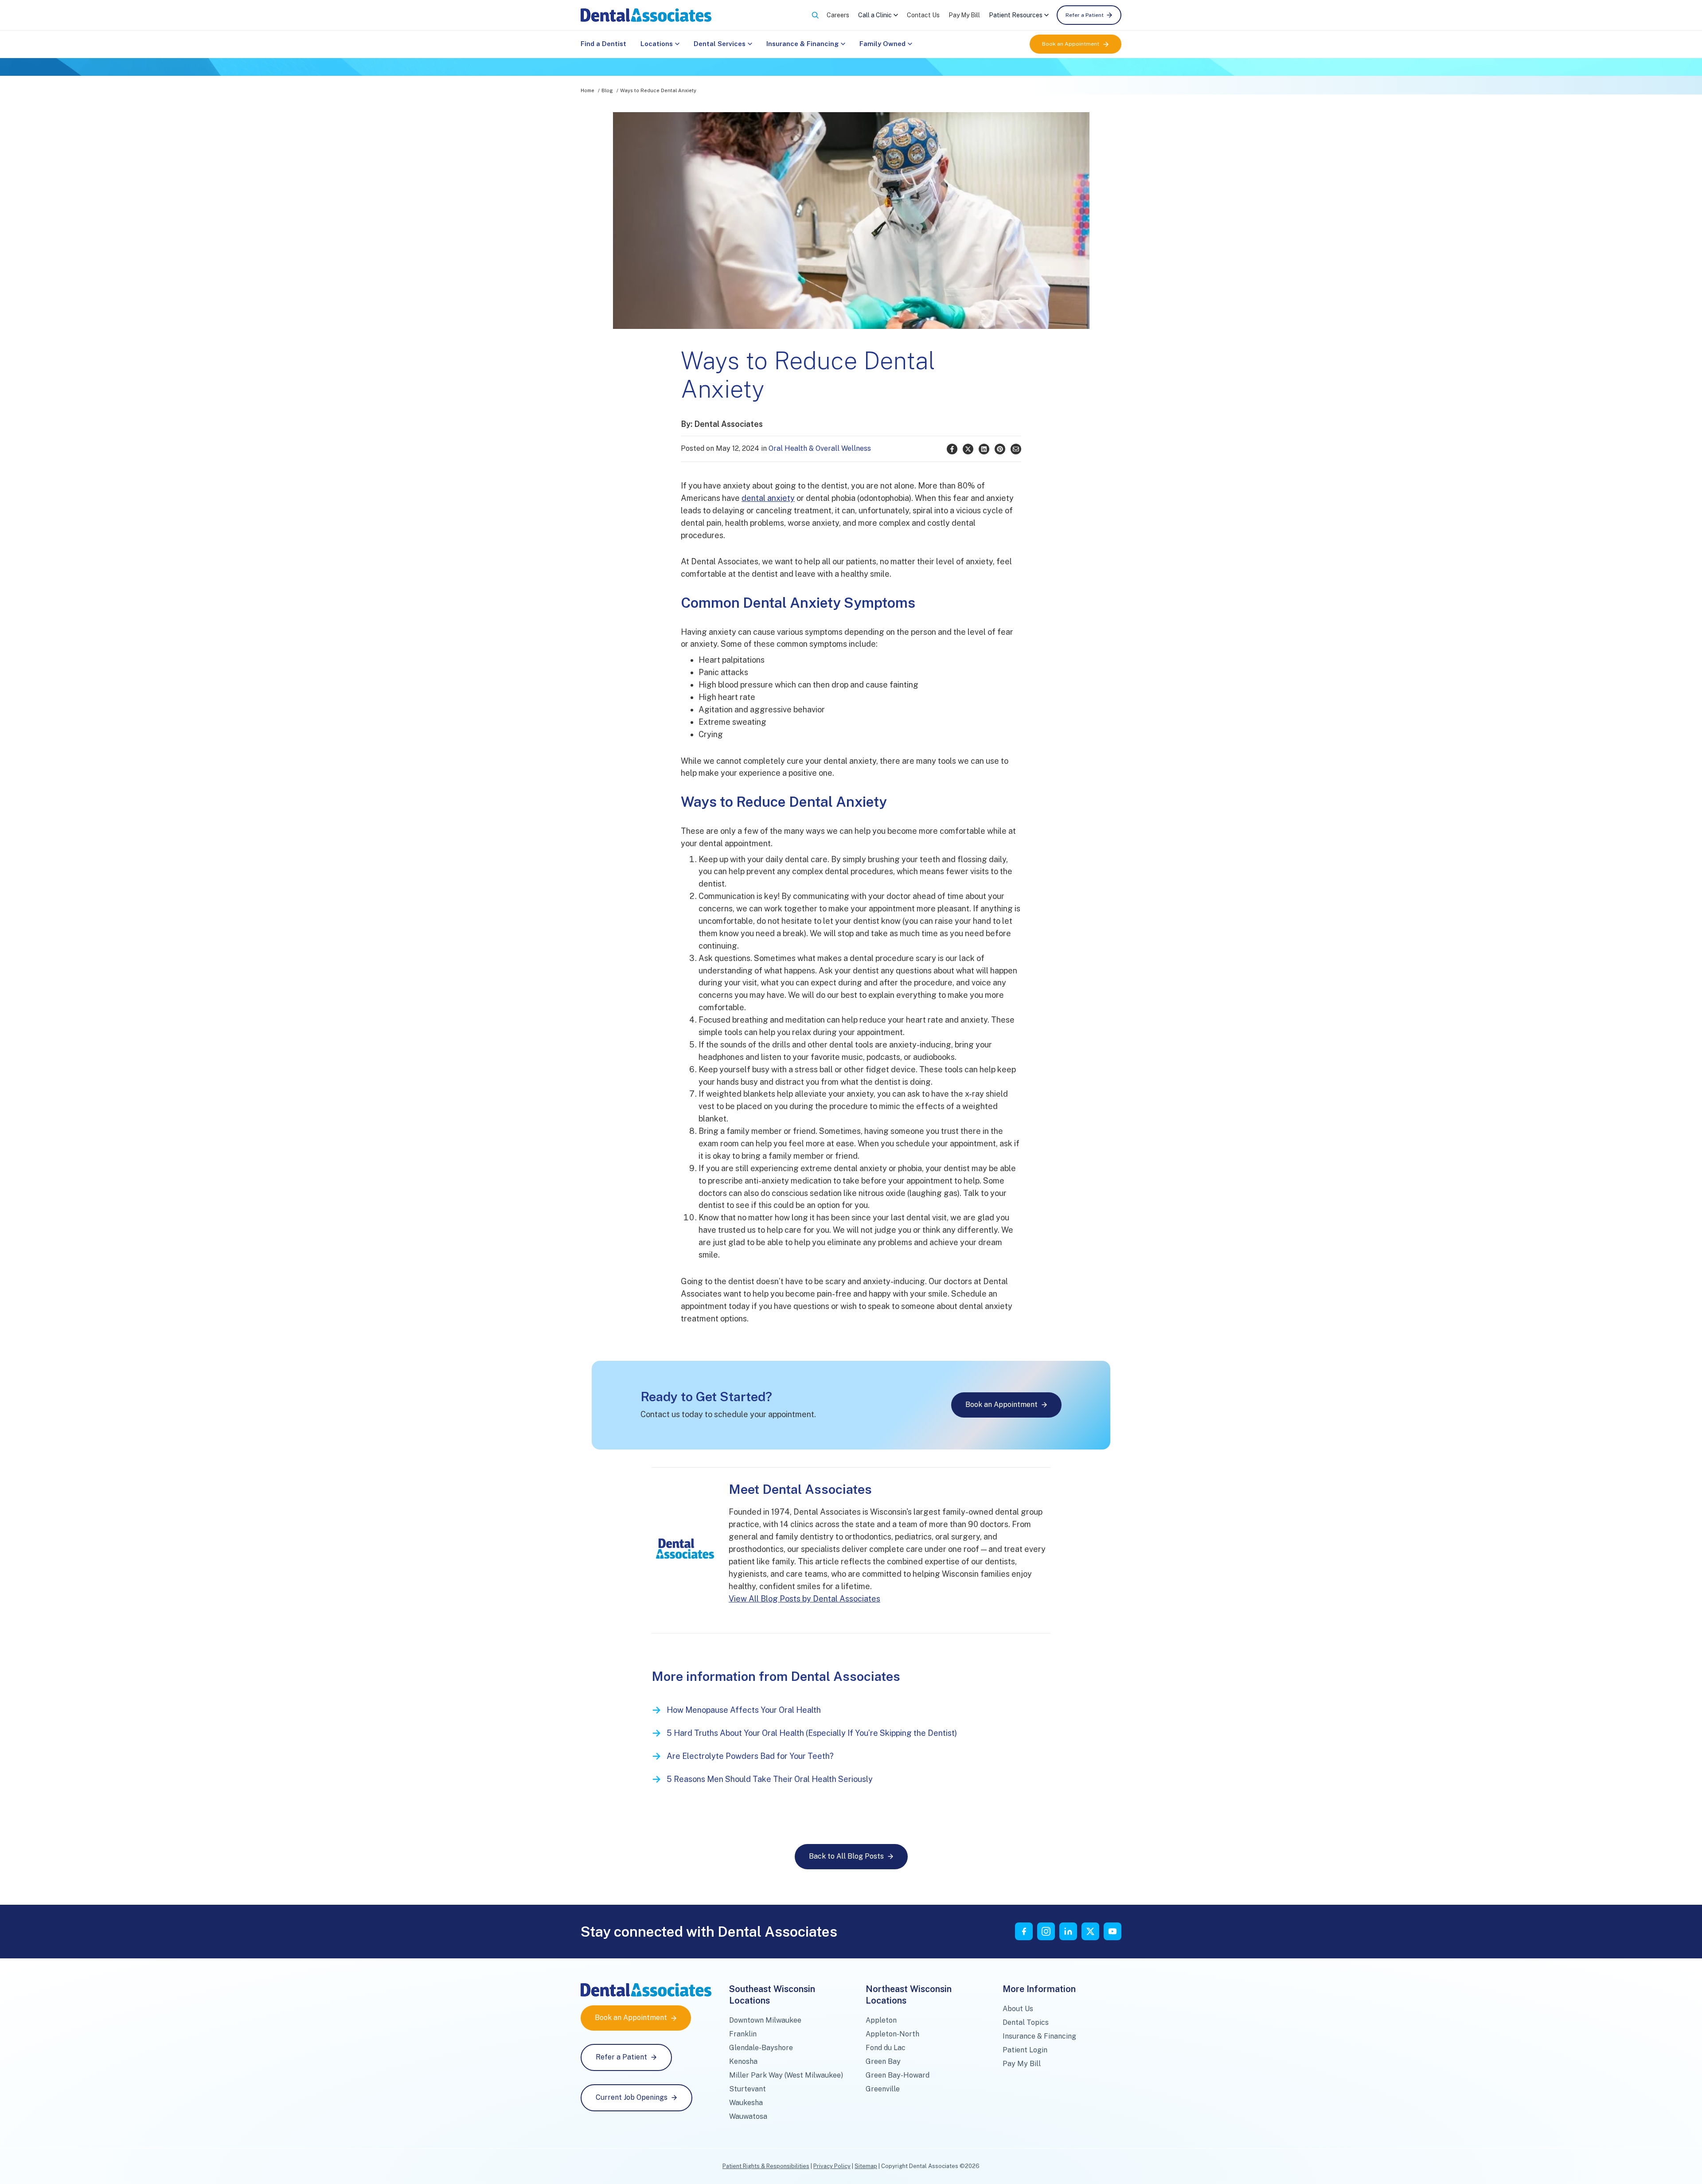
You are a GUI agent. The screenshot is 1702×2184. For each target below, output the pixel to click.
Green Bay (883, 2061)
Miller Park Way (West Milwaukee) (786, 2075)
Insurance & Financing (802, 44)
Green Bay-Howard (898, 2075)
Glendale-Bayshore (761, 2048)
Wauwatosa (748, 2116)
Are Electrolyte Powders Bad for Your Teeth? (750, 1756)
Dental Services (720, 44)
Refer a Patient (1085, 15)
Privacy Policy (832, 2166)
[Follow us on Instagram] (1046, 1931)
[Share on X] (968, 449)
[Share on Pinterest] (1000, 449)
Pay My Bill (964, 15)
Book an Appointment (1071, 44)
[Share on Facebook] (952, 449)
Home (588, 90)
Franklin (743, 2034)
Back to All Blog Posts (846, 1856)
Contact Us (923, 15)
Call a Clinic (875, 15)
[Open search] (815, 15)
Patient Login (1025, 2050)
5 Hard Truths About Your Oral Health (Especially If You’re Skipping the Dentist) (812, 1733)
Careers (838, 15)
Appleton (881, 2020)
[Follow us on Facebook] (1024, 1931)
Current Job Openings (632, 2097)
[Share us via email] (1016, 449)
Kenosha (743, 2061)
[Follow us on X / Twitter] (1090, 1931)
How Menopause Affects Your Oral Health (744, 1710)
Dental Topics (1026, 2022)
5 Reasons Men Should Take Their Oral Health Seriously (770, 1779)
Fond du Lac (886, 2048)
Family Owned (882, 44)
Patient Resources (1016, 15)
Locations (657, 44)
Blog (607, 90)
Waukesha (746, 2103)
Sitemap (866, 2166)
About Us (1018, 2009)
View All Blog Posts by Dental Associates (804, 1599)
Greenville (883, 2089)
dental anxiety (768, 498)
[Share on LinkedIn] (984, 449)
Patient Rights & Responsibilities (766, 2166)
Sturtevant (748, 2089)
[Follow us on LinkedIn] (1068, 1931)
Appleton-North (892, 2034)
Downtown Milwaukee (765, 2020)
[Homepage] (646, 15)
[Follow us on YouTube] (1113, 1931)
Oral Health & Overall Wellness (820, 448)
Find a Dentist (603, 44)
